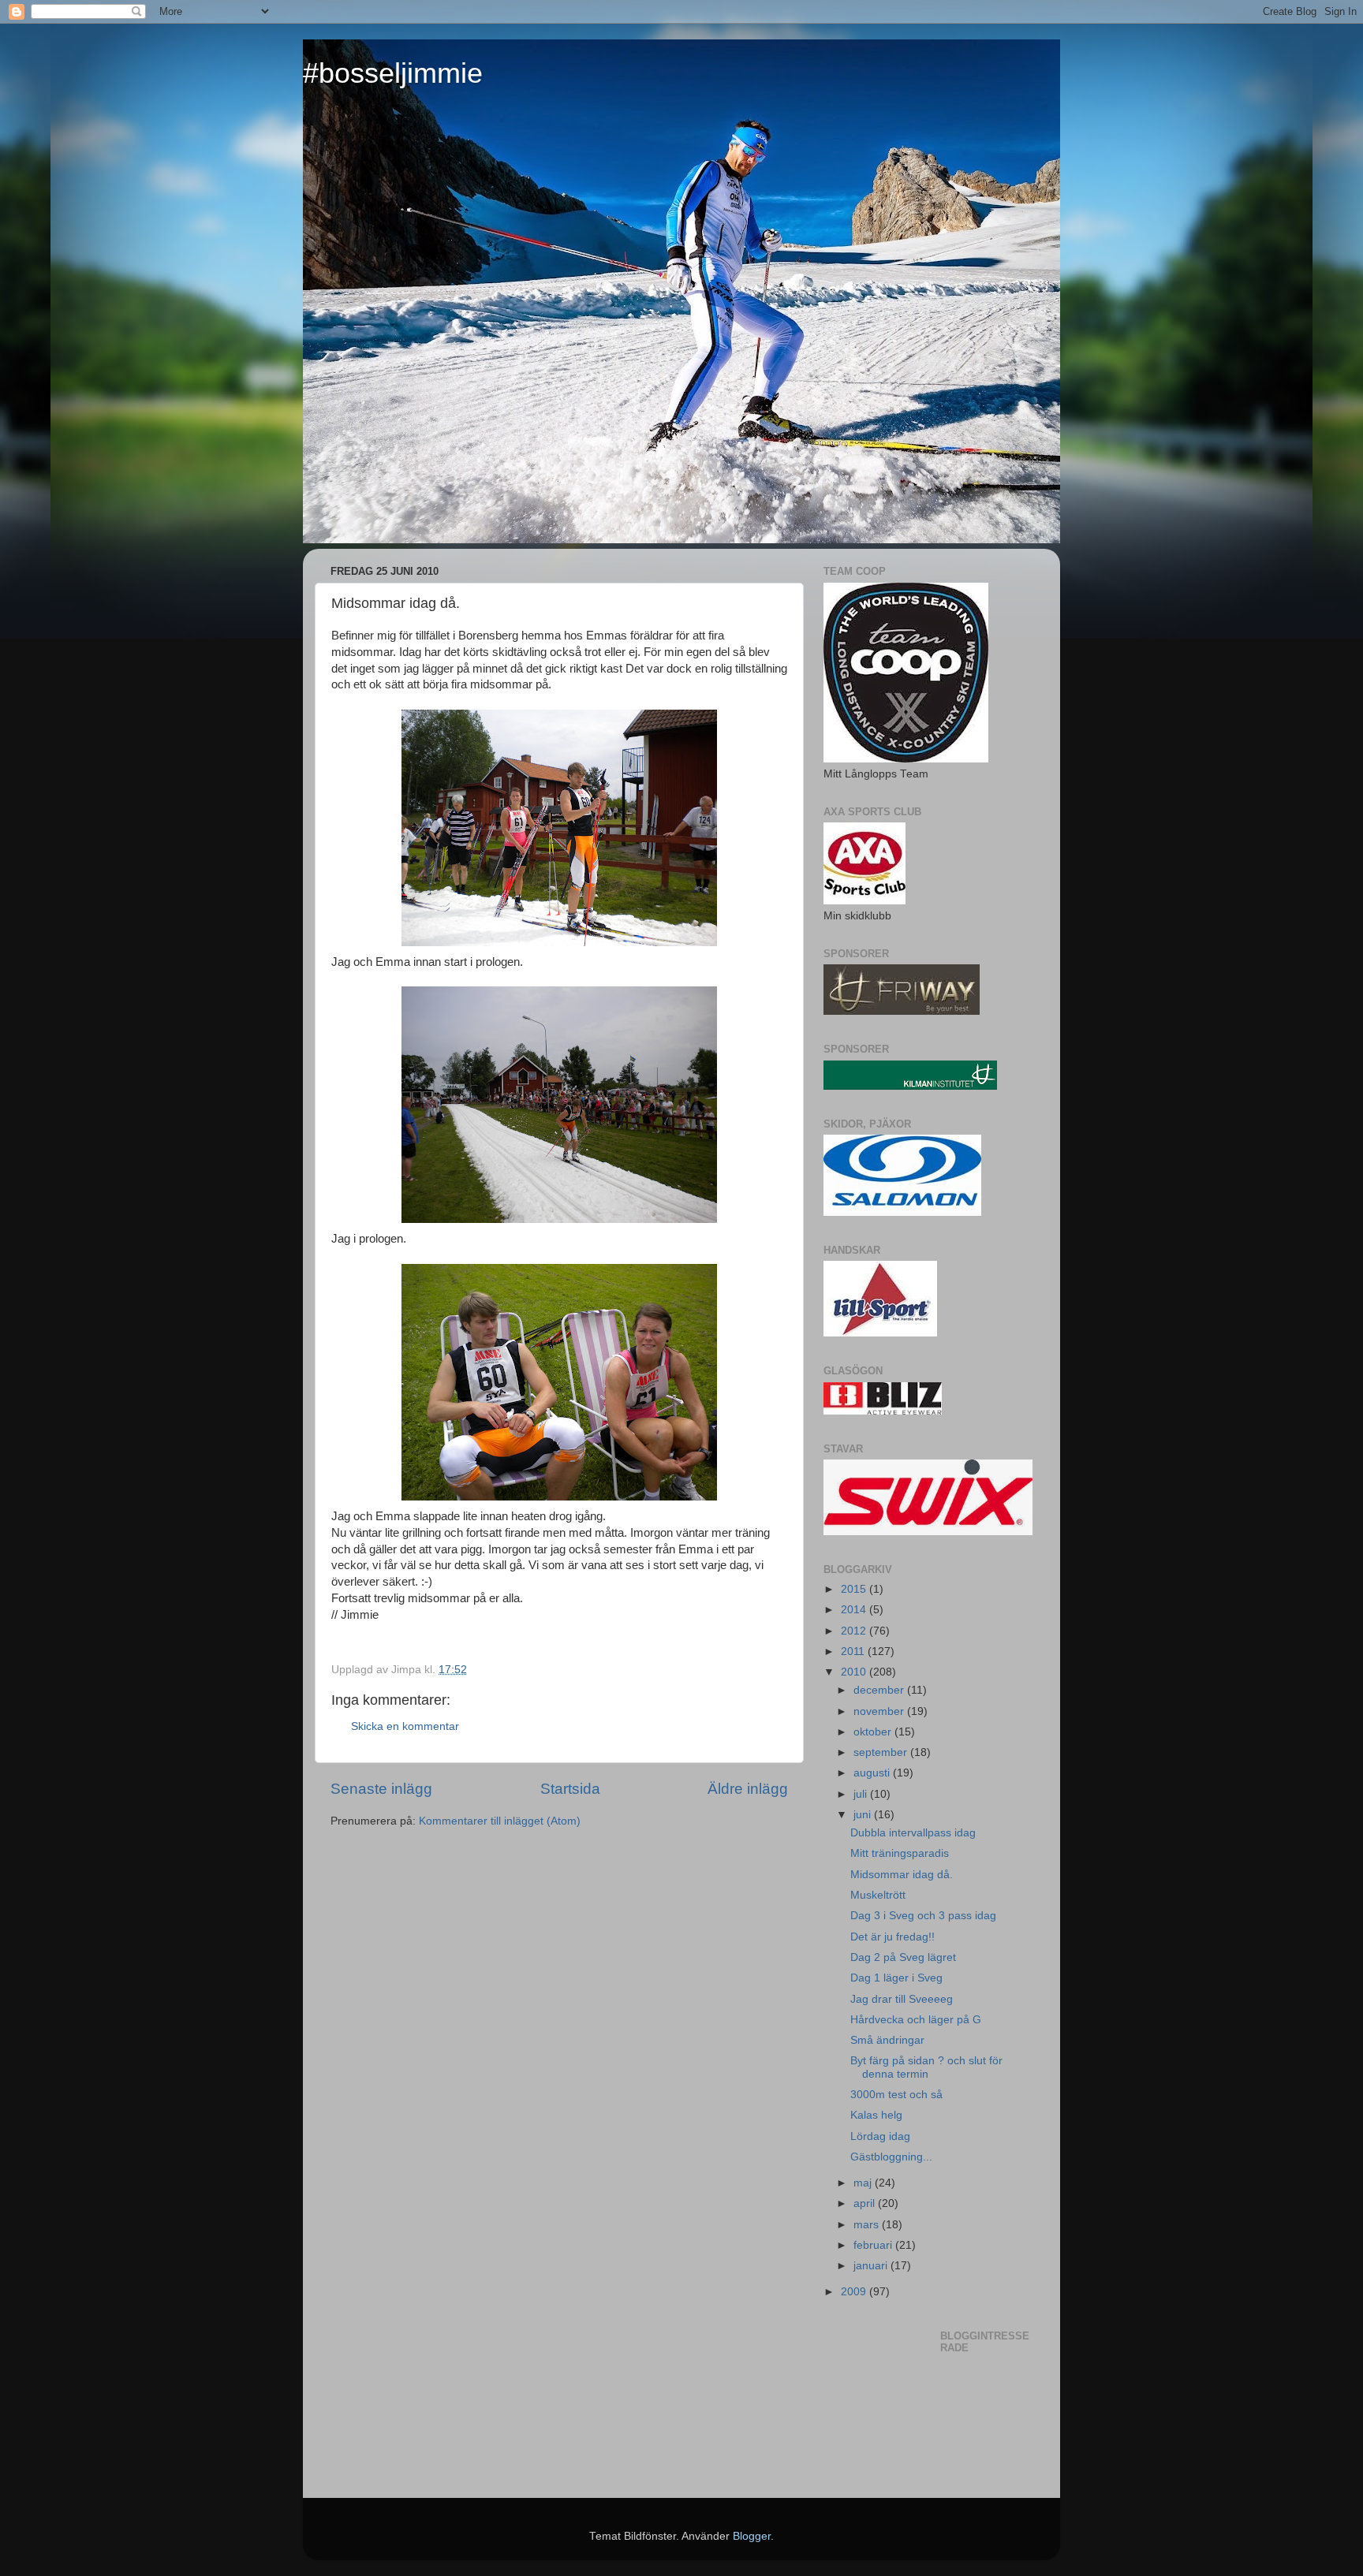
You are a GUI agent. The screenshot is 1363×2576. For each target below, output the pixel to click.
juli (862, 1794)
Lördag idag (880, 2136)
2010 (855, 1672)
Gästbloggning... (891, 2157)
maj (864, 2183)
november (880, 1711)
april (866, 2203)
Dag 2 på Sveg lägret (903, 1957)
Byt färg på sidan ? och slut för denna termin (926, 2067)
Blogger (752, 2536)
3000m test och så (896, 2095)
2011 (854, 1651)
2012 (855, 1631)
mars (868, 2225)
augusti (873, 1773)
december (880, 1690)
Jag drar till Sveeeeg (902, 1999)
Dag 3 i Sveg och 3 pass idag (923, 1916)
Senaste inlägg (381, 1789)
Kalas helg (876, 2115)
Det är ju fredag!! (892, 1937)
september (882, 1752)
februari (874, 2245)
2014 (855, 1610)
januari (872, 2266)
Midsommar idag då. (902, 1875)
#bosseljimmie (393, 73)
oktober (874, 1732)
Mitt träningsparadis (900, 1853)
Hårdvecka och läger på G (916, 2020)
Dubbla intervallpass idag (913, 1833)
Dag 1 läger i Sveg (896, 1978)
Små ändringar (887, 2040)
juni (864, 1815)
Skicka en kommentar (405, 1726)
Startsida (570, 1789)
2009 (855, 2292)
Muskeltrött (878, 1895)
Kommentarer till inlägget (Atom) (500, 1821)
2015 (855, 1589)
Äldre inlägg (748, 1789)
